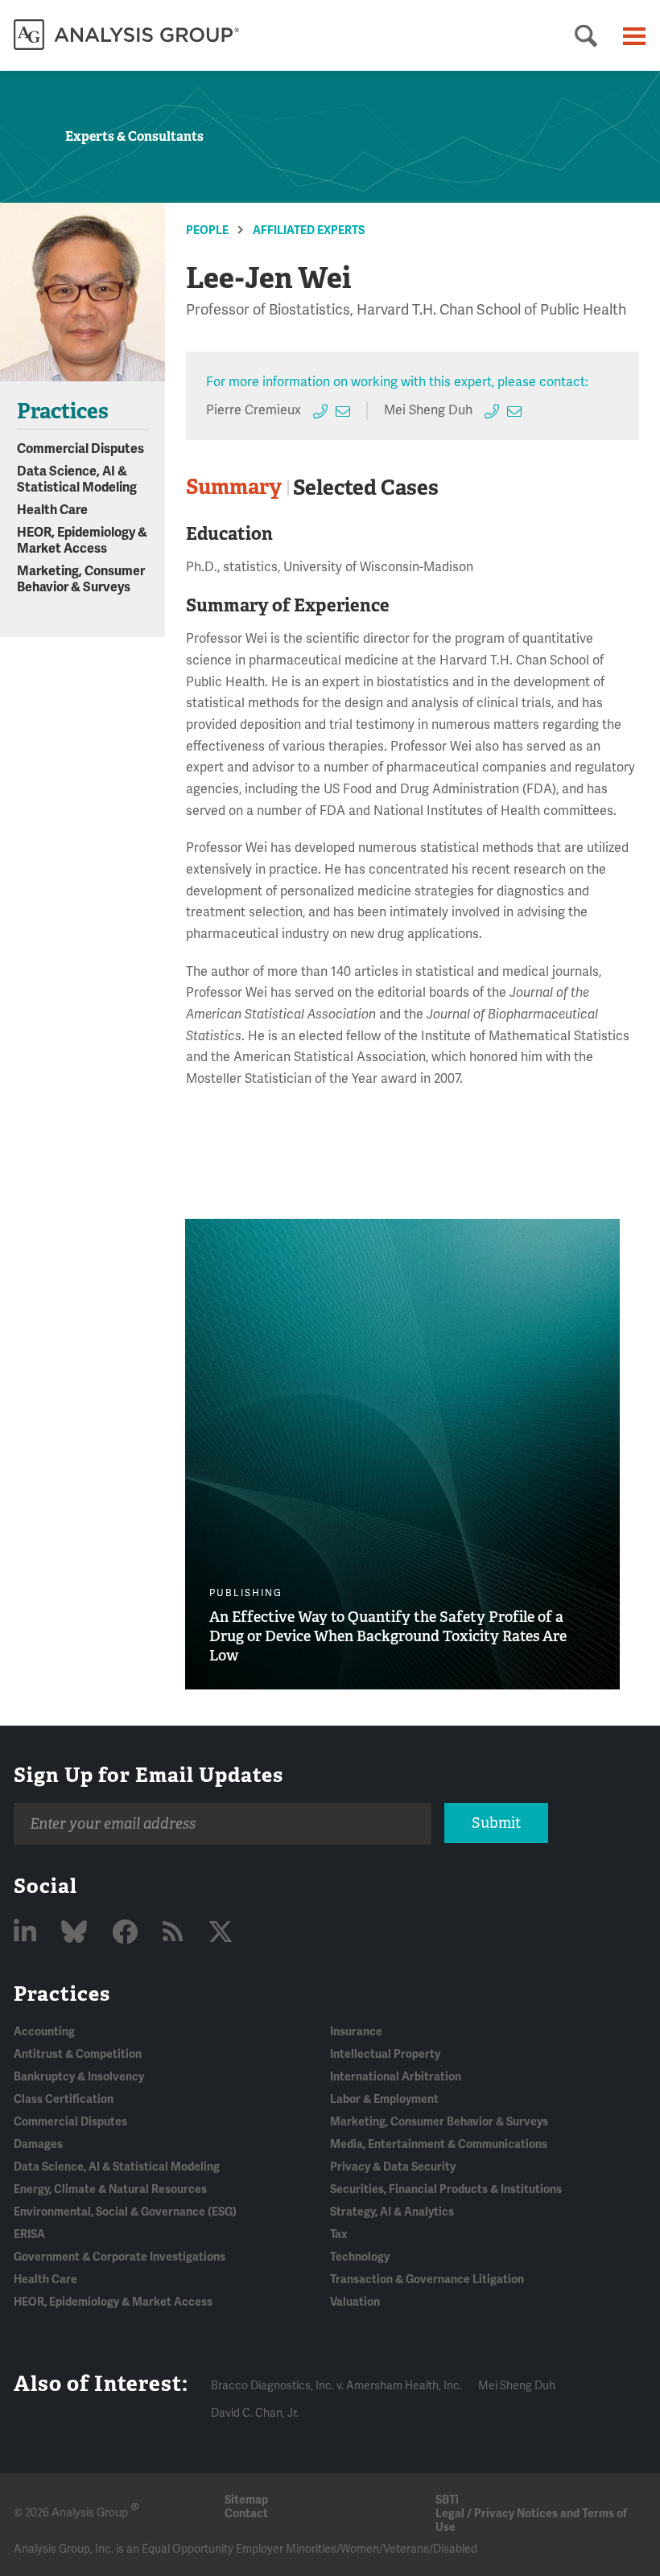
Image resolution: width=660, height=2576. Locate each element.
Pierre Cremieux (254, 410)
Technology (360, 2257)
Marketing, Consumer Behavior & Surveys (81, 579)
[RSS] (175, 1933)
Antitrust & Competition (78, 2054)
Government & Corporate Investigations (120, 2257)
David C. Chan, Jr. (255, 2413)
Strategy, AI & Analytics (392, 2212)
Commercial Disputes (80, 449)
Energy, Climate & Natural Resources (110, 2189)
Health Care (52, 510)
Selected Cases (366, 488)
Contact (246, 2514)
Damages (38, 2144)
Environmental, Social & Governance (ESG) (125, 2212)
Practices (62, 1994)
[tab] (237, 488)
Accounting (44, 2032)
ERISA (29, 2234)
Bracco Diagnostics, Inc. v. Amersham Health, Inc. (336, 2386)
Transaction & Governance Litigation (427, 2280)
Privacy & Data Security (393, 2167)
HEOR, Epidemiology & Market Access (82, 541)
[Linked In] (28, 1933)
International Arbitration (396, 2077)
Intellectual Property (385, 2054)
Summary (234, 487)
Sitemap (246, 2500)
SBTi (447, 2500)
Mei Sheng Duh (428, 410)
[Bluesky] (77, 1933)
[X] (221, 1933)
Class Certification (64, 2099)
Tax (338, 2234)
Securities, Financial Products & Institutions (446, 2189)
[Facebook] (128, 1933)
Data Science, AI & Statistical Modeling (77, 479)
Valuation (355, 2302)
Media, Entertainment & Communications (439, 2144)
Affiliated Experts (309, 230)
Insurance (356, 2032)
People (207, 230)
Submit (496, 1823)
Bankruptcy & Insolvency (79, 2077)
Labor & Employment (384, 2099)
